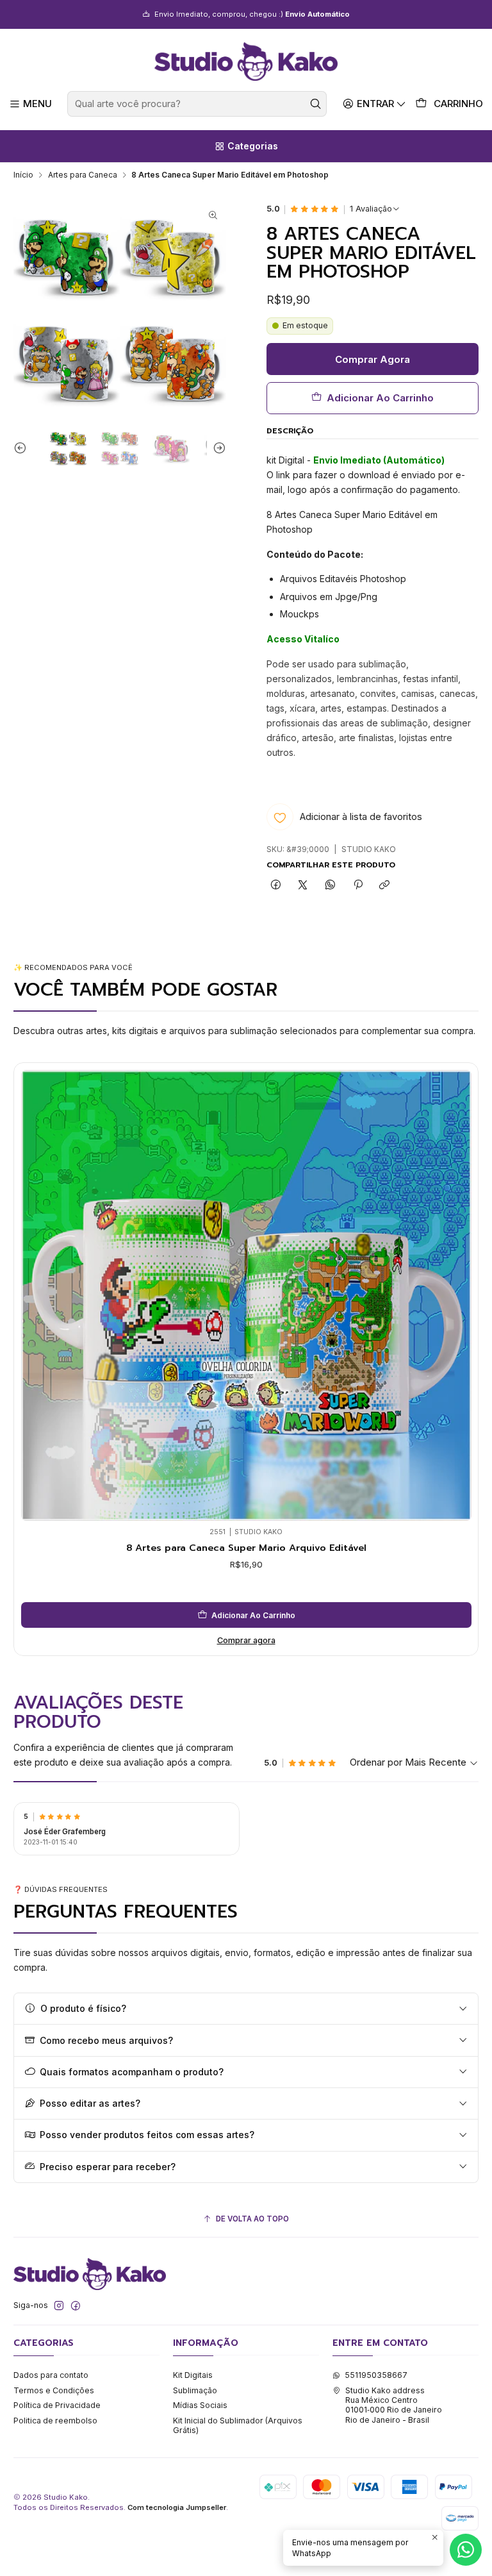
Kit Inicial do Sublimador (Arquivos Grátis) (238, 2425)
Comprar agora (246, 1640)
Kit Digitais (193, 2375)
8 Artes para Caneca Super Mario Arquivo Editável (246, 1548)
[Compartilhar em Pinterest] (357, 886)
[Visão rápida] (34, 1292)
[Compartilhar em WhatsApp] (331, 886)
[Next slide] (217, 448)
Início (23, 175)
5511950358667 (376, 2375)
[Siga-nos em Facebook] (76, 2306)
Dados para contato (51, 2375)
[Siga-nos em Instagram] (59, 2306)
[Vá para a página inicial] (246, 62)
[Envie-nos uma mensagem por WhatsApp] (466, 2550)
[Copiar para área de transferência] (385, 886)
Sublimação (195, 2390)
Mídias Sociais (200, 2405)
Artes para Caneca (83, 175)
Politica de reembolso (55, 2421)
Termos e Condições (54, 2390)
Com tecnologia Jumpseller (177, 2507)
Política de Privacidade (57, 2405)
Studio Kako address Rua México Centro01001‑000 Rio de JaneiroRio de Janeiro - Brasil (394, 2405)
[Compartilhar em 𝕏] (303, 886)
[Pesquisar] (316, 104)
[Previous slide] (23, 448)
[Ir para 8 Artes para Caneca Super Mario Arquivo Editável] (246, 1295)
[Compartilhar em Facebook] (276, 886)
